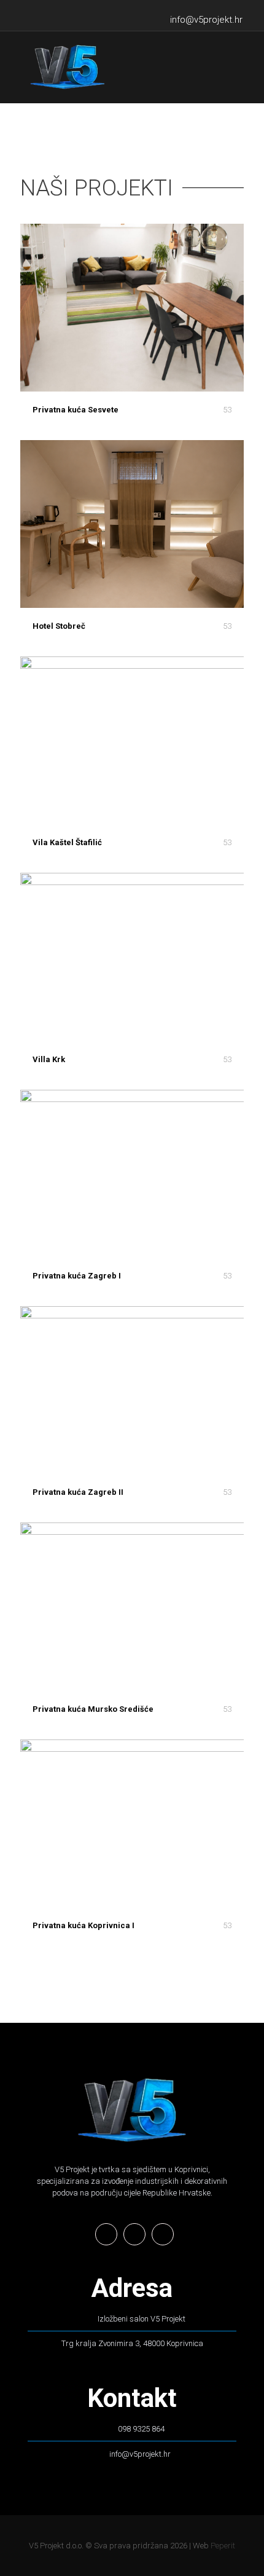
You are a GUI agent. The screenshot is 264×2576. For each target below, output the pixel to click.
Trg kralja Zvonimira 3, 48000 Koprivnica (132, 2343)
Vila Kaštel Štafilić (67, 842)
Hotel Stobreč (59, 626)
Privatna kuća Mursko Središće (93, 1709)
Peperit (223, 2546)
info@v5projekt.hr (140, 2454)
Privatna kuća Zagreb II (78, 1492)
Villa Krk (49, 1059)
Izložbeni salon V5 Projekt (142, 2319)
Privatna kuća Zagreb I (77, 1276)
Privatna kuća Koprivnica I (83, 1925)
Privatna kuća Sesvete (76, 410)
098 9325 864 (141, 2429)
